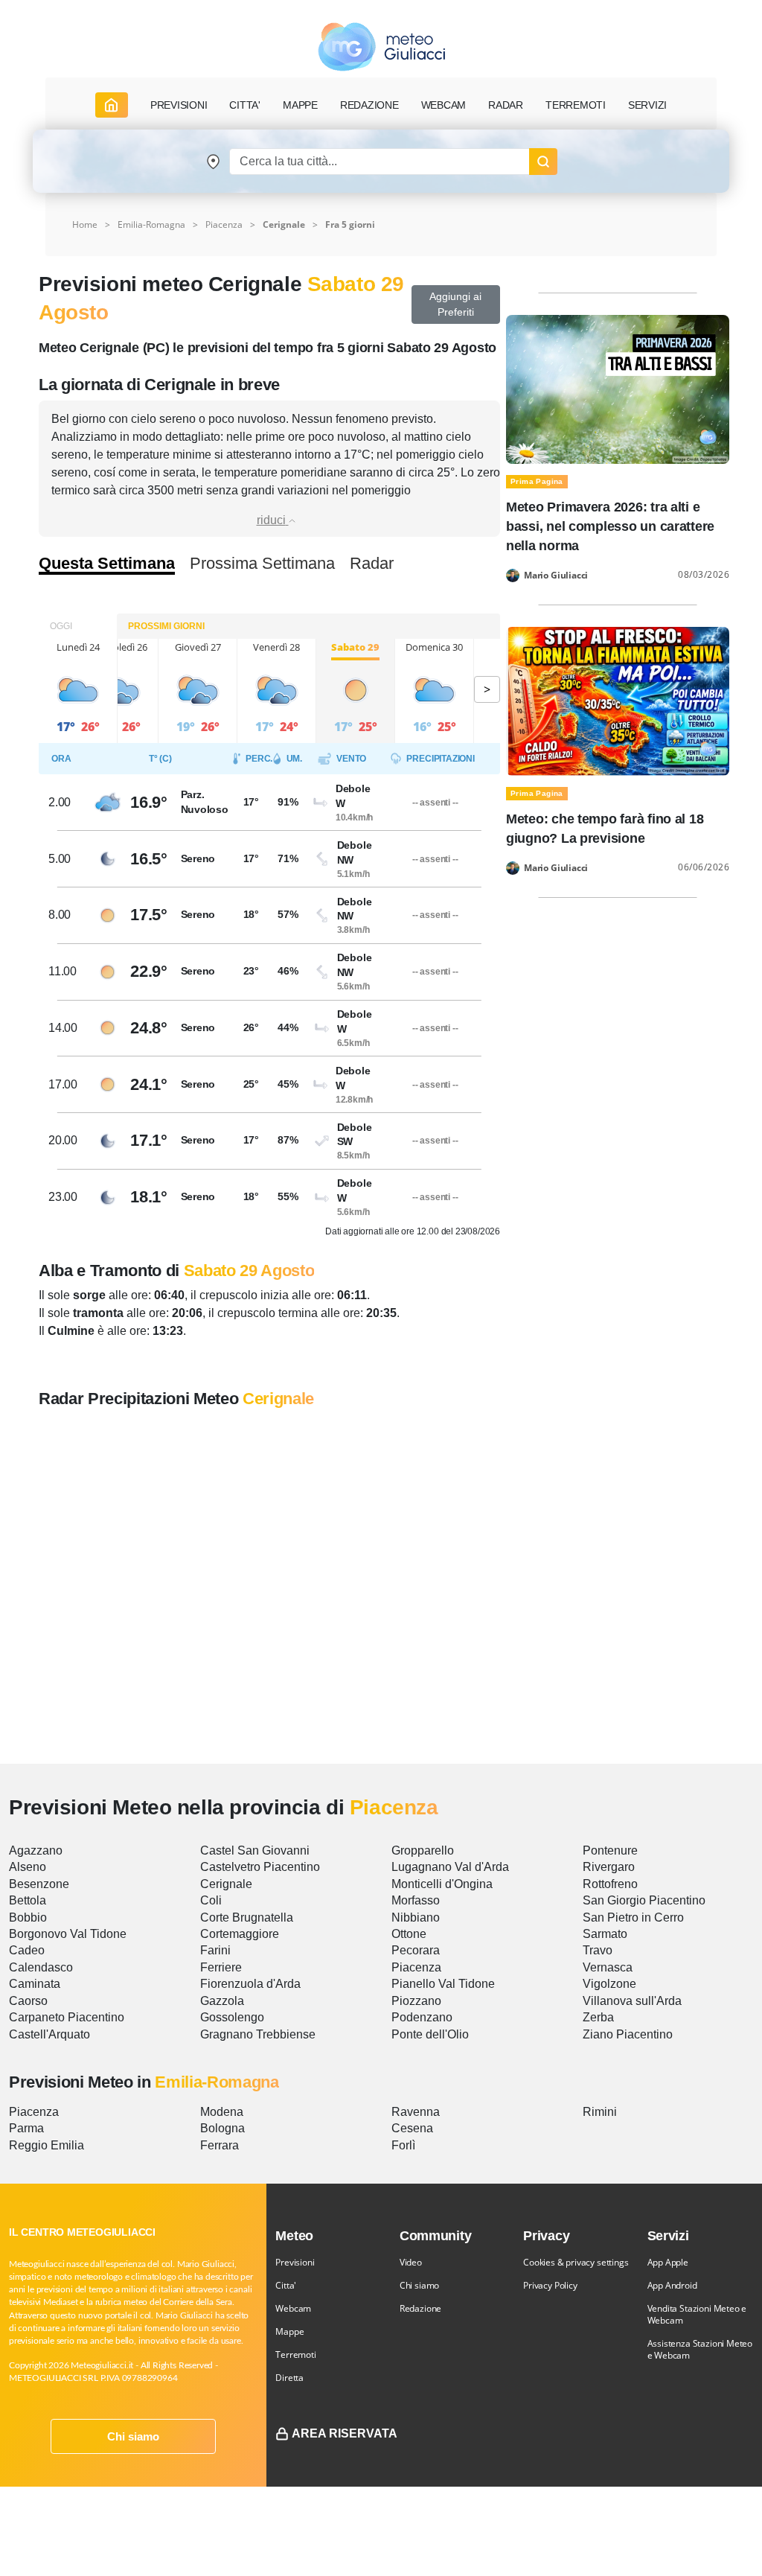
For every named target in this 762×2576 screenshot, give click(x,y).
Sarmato (605, 1934)
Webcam (444, 105)
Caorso (28, 2001)
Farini (215, 1950)
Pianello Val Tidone (443, 1984)
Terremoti (295, 2355)
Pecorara (416, 1950)
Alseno (28, 1867)
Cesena (412, 2128)
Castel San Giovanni (255, 1850)
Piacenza (224, 224)
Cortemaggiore (240, 1934)
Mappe (289, 2331)
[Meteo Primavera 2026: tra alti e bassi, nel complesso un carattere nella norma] (618, 388)
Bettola (28, 1900)
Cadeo (27, 1950)
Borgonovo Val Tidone (68, 1934)
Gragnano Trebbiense (258, 2034)
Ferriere (221, 1967)
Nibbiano (416, 1917)
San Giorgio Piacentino (644, 1900)
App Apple (668, 2262)
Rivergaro (609, 1867)
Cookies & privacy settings (576, 2262)
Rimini (600, 2112)
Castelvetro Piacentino (260, 1867)
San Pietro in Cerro (633, 1917)
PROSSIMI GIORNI (166, 626)
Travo (598, 1950)
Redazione (420, 2308)
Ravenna (416, 2112)
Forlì (403, 2145)
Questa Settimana (107, 564)
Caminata (35, 1984)
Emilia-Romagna (151, 224)
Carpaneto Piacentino (67, 2017)
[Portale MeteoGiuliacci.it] (381, 47)
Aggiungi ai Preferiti (455, 304)
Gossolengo (232, 2017)
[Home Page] (112, 105)
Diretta (289, 2378)
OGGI (61, 626)
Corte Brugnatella (247, 1917)
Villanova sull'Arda (632, 2001)
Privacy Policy (550, 2285)
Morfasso (416, 1900)
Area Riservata (345, 2433)
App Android (672, 2285)
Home (85, 224)
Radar (506, 105)
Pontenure (610, 1850)
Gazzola (222, 2001)
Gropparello (423, 1850)
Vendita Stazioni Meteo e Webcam (697, 2314)
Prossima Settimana (262, 564)
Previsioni (295, 2262)
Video (411, 2262)
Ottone (409, 1934)
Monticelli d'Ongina (442, 1884)
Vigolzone (609, 1984)
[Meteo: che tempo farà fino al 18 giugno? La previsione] (618, 700)
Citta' (286, 2285)
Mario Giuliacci (556, 576)
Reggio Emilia (47, 2145)
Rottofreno (610, 1884)
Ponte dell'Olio (430, 2034)
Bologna (222, 2128)
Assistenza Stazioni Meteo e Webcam (700, 2349)
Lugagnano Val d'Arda (450, 1867)
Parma (26, 2128)
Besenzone (39, 1884)
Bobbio (28, 1917)
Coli (211, 1900)
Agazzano (36, 1850)
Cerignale (226, 1884)
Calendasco (41, 1967)
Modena (222, 2112)
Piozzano (416, 2001)
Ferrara (220, 2145)
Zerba (598, 2017)
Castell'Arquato (49, 2034)
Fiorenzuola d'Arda (250, 1984)
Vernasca (608, 1967)
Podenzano (422, 2017)
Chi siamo (133, 2436)
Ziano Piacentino (628, 2034)
